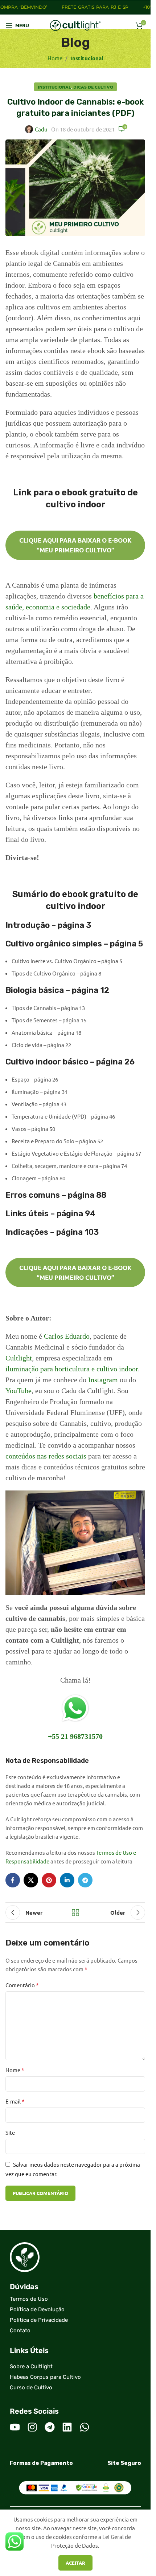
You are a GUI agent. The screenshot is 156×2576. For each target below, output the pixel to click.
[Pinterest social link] (49, 1880)
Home (55, 58)
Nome (15, 2070)
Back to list (75, 1912)
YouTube (19, 1391)
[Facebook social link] (13, 1880)
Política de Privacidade (39, 2320)
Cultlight (19, 1358)
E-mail (15, 2101)
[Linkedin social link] (67, 1880)
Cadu (41, 129)
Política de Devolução (37, 2309)
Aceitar (75, 2563)
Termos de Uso (29, 2299)
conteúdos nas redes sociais (46, 1456)
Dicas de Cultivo (93, 87)
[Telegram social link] (85, 1880)
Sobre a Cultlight (31, 2366)
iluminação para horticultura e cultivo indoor (72, 1369)
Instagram (103, 1380)
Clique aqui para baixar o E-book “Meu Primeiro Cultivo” (75, 545)
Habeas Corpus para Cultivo (45, 2377)
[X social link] (31, 1880)
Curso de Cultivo (31, 2388)
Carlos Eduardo (67, 1336)
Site (10, 2132)
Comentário (22, 1985)
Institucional (87, 58)
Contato (20, 2330)
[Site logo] (75, 25)
